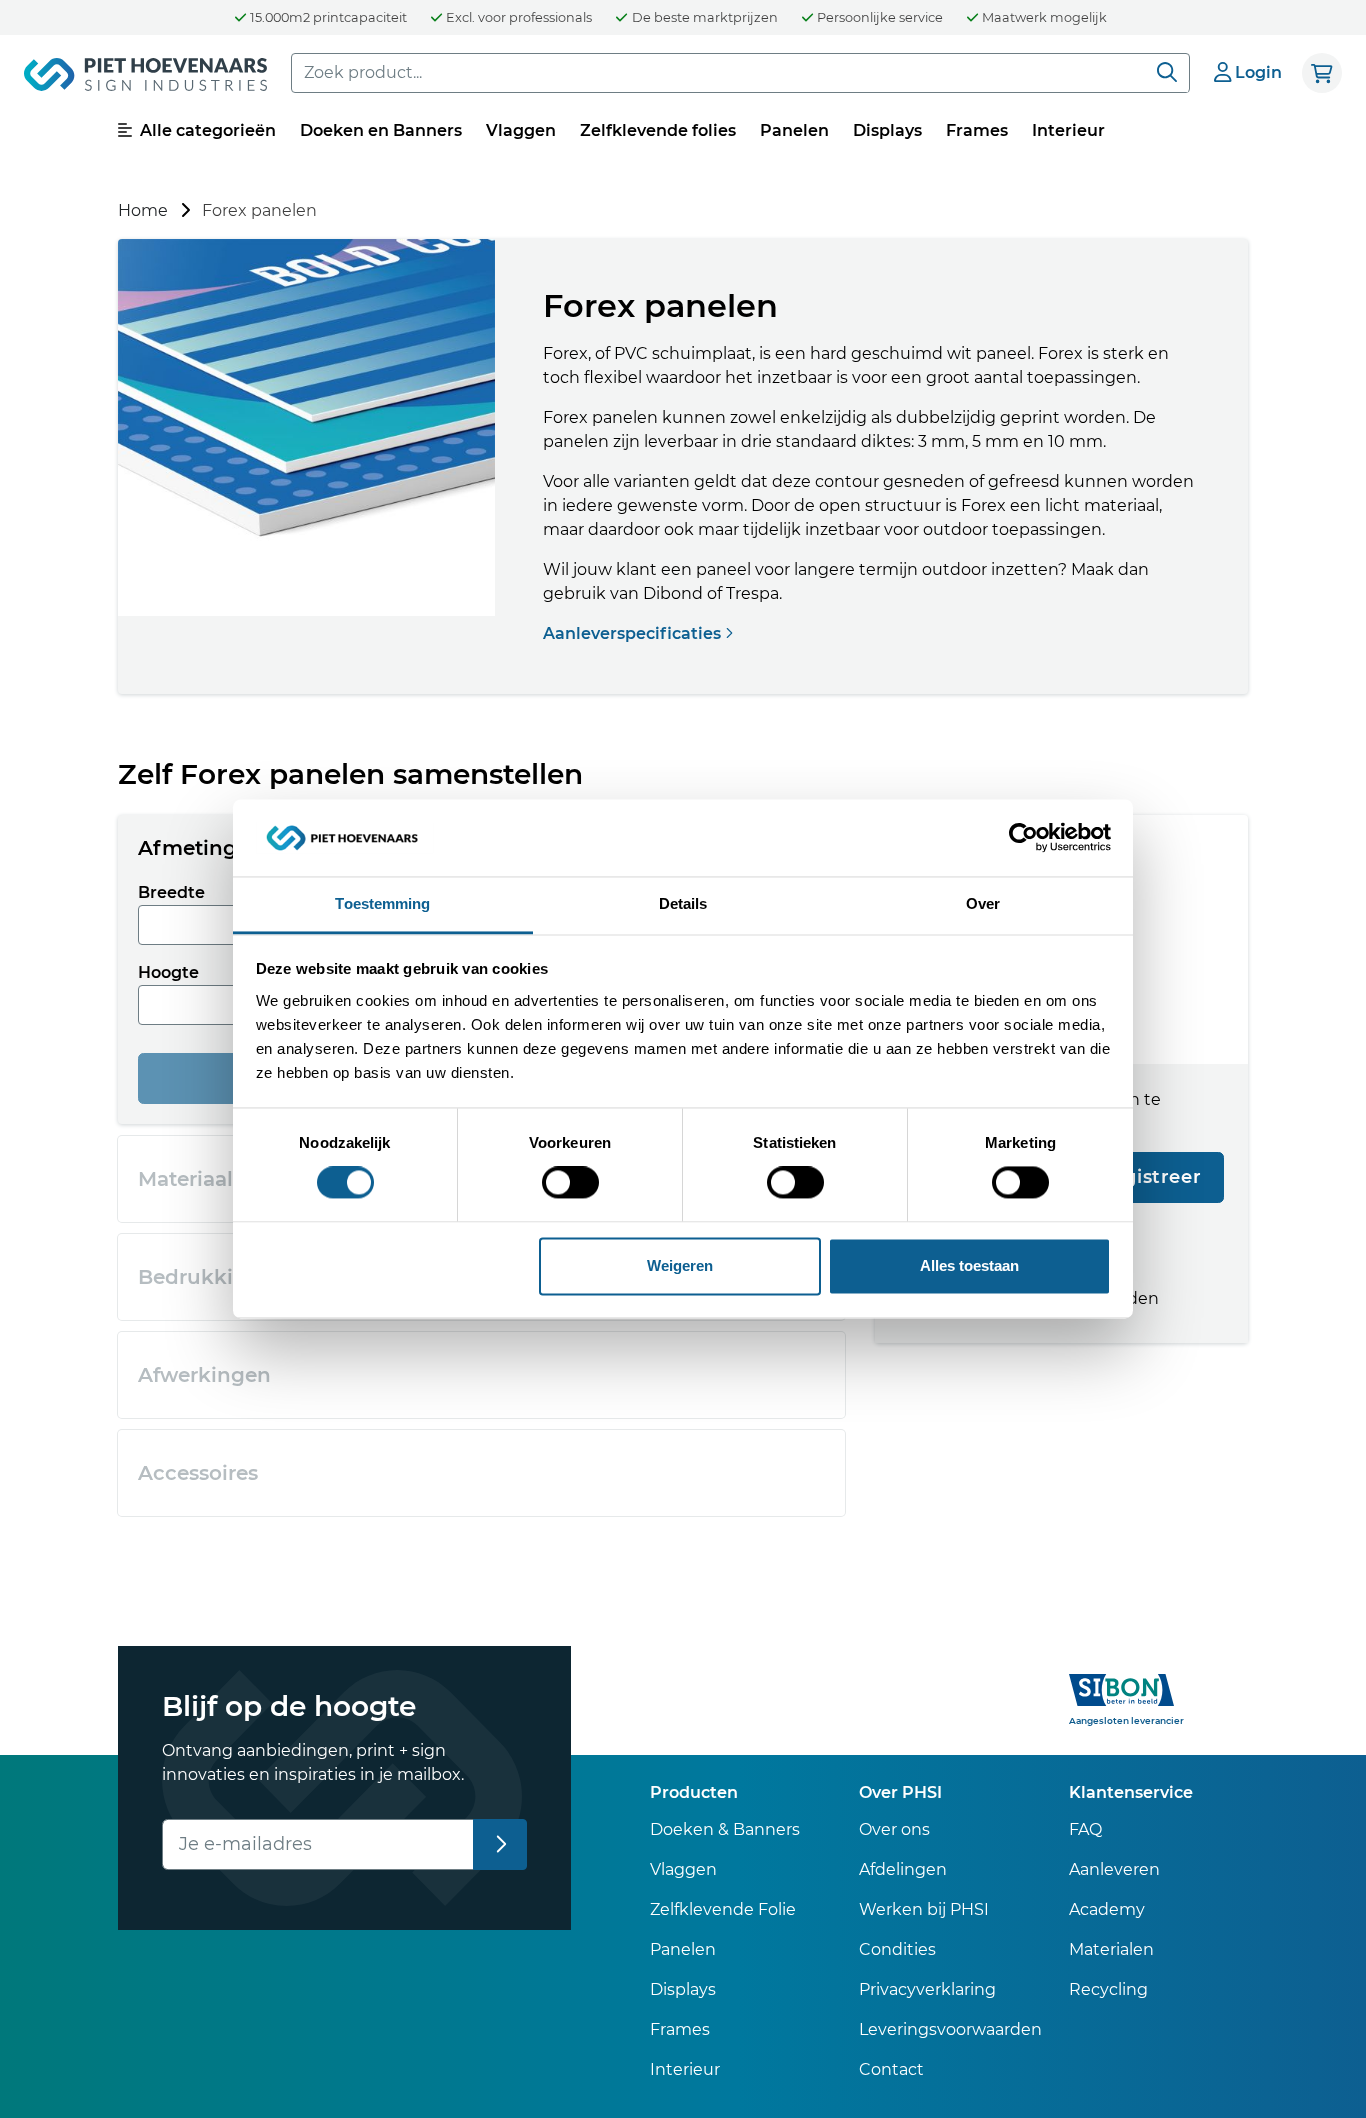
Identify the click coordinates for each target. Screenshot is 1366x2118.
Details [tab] (683, 903)
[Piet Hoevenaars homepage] (145, 78)
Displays (887, 130)
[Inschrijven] (500, 1844)
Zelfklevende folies (658, 130)
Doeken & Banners (725, 1829)
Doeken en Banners (381, 130)
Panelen (794, 130)
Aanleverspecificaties (634, 633)
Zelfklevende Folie (723, 1909)
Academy (1107, 1909)
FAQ (1085, 1829)
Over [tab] (983, 903)
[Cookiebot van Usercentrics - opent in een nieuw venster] (1023, 838)
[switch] (570, 1183)
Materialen (1111, 1949)
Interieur (1068, 130)
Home (143, 210)
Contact (891, 2069)
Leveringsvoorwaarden (950, 2029)
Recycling (1108, 1989)
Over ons (894, 1829)
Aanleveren (1114, 1869)
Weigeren (680, 1265)
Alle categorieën (206, 130)
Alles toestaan (969, 1265)
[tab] (481, 1375)
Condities (897, 1949)
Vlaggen (521, 130)
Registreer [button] (1150, 1177)
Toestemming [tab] (382, 903)
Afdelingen (903, 1869)
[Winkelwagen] (1322, 73)
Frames (977, 130)
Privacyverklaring (927, 1989)
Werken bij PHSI (924, 1909)
